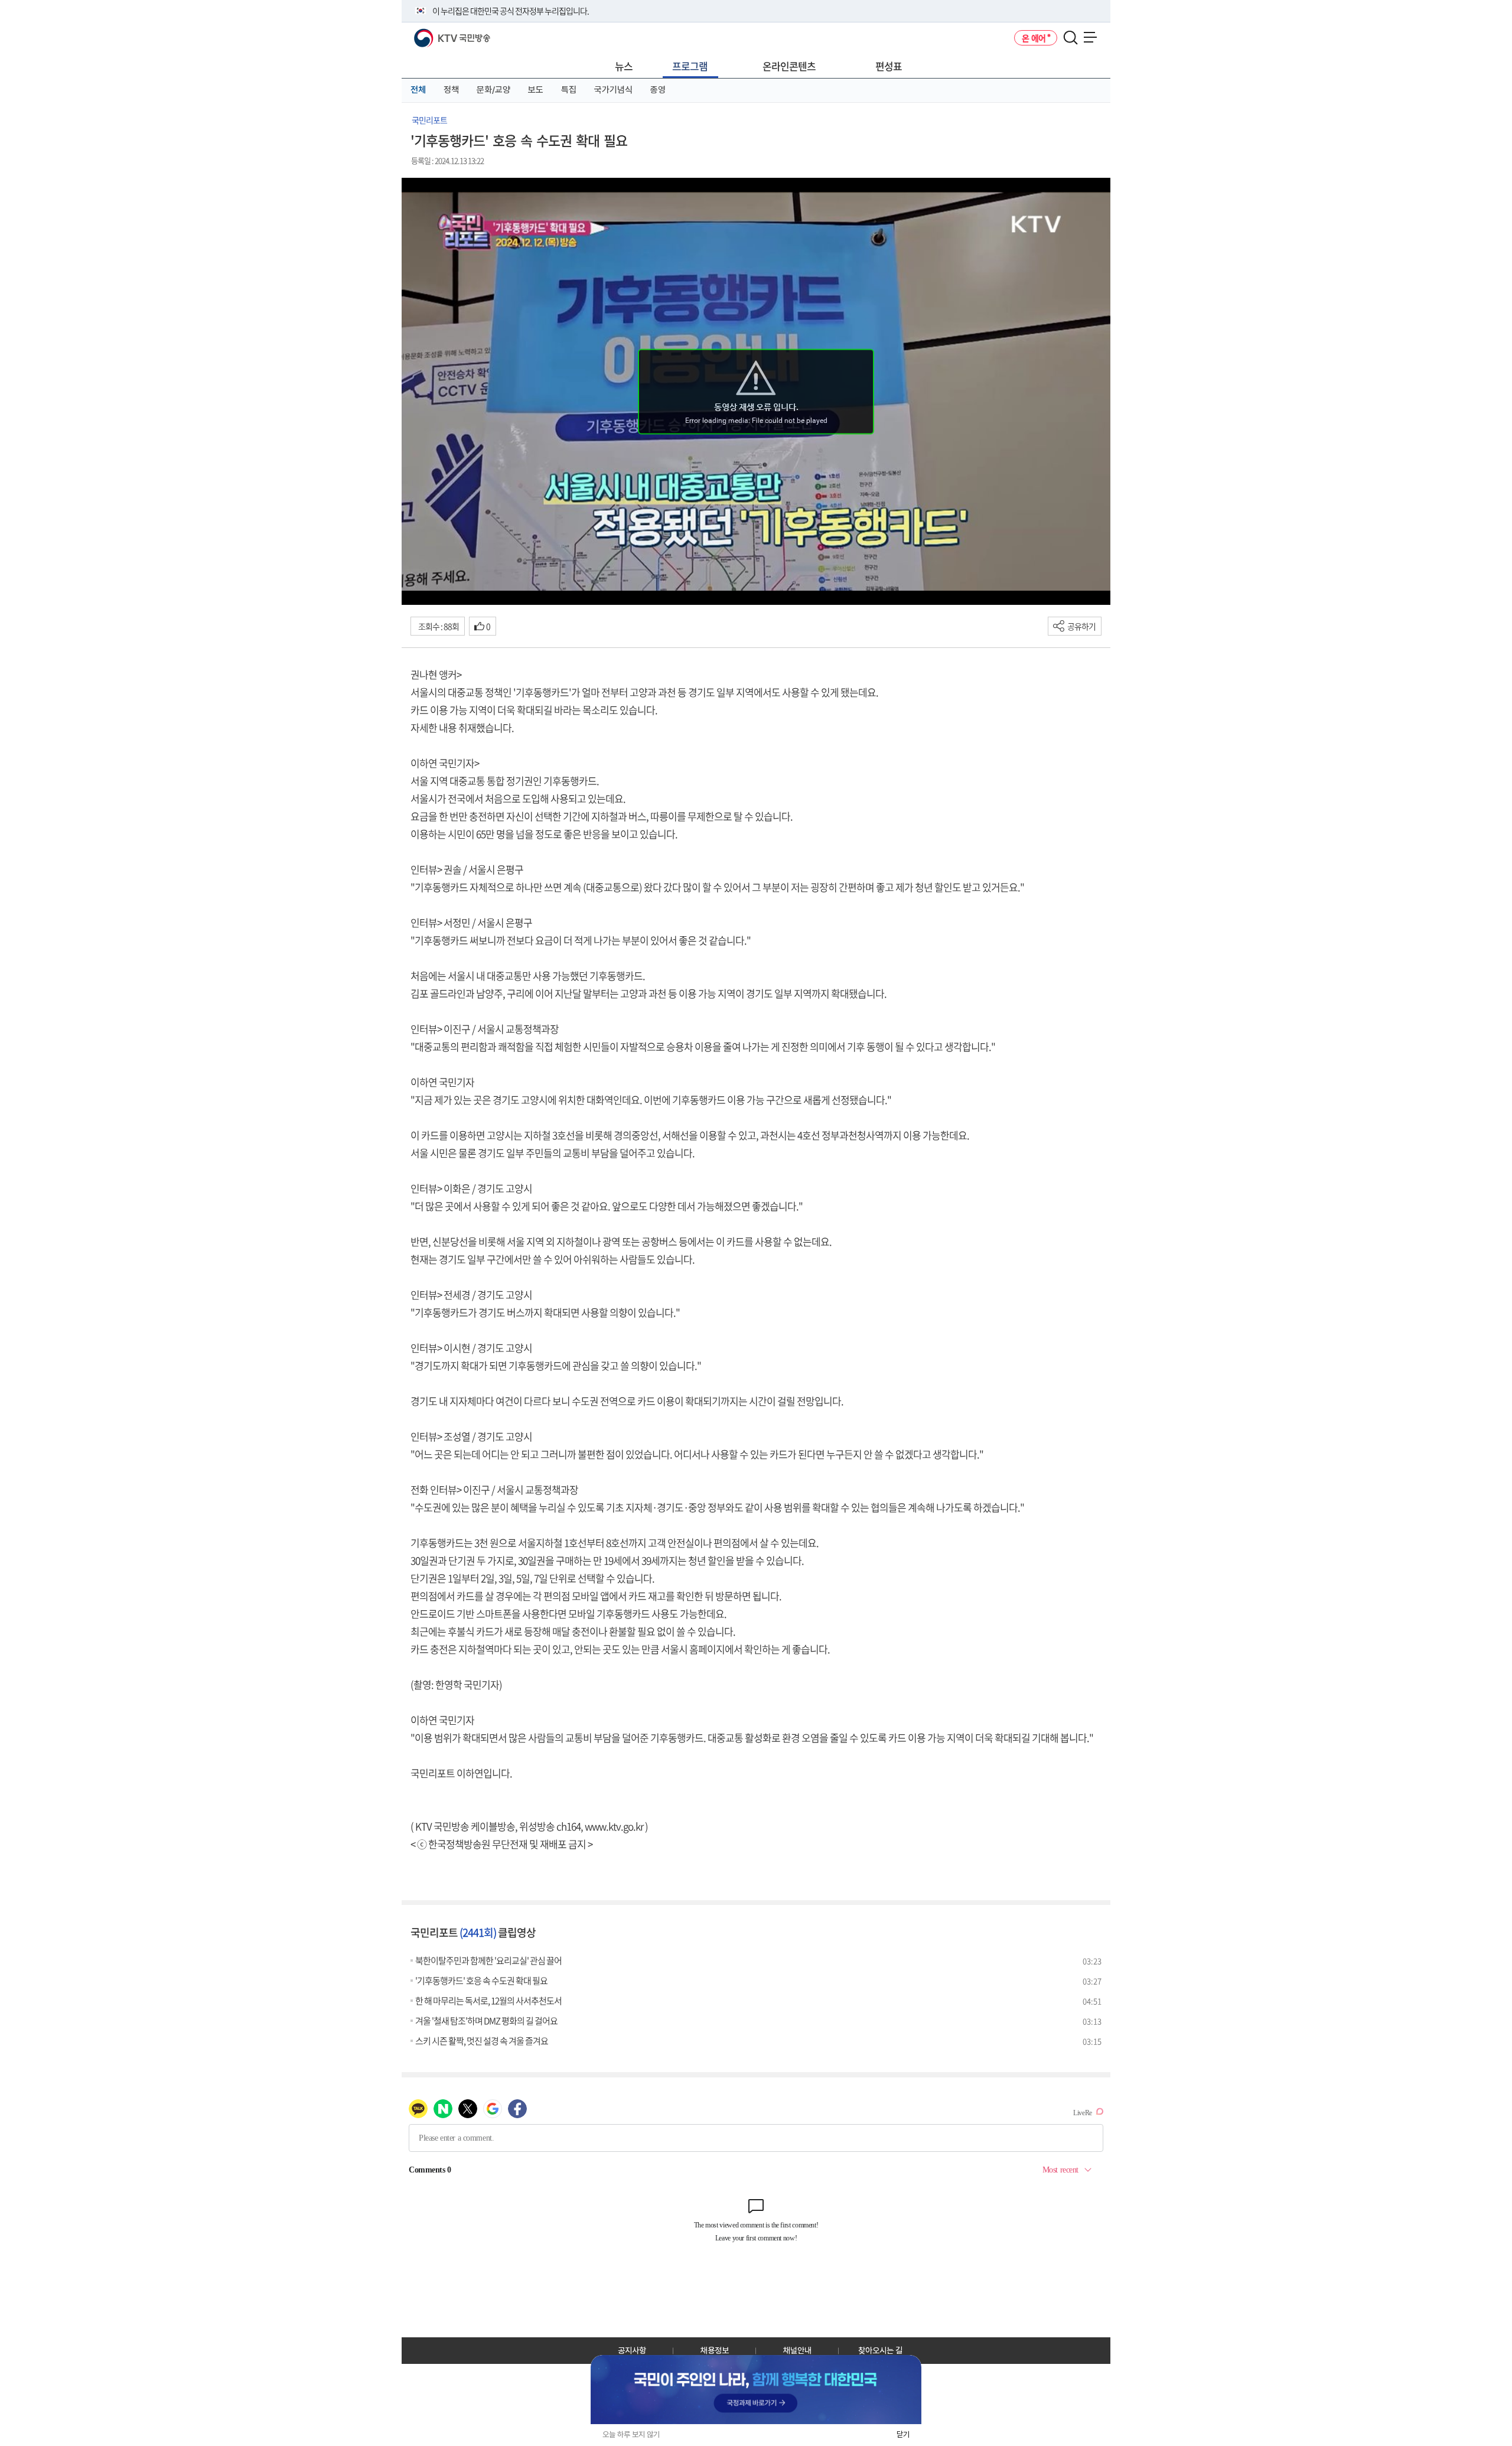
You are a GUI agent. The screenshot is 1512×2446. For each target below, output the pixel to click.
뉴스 (624, 66)
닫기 (903, 2434)
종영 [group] (658, 90)
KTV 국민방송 (435, 33)
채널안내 (797, 2350)
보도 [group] (536, 90)
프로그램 (690, 66)
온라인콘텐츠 (789, 66)
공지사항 (632, 2350)
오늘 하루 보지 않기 (631, 2434)
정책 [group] (451, 90)
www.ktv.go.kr (614, 1826)
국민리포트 (429, 120)
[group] (756, 2390)
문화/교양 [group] (493, 90)
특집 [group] (569, 90)
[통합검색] (1071, 38)
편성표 (889, 66)
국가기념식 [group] (613, 90)
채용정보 (715, 2350)
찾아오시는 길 (880, 2350)
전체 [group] (418, 90)
